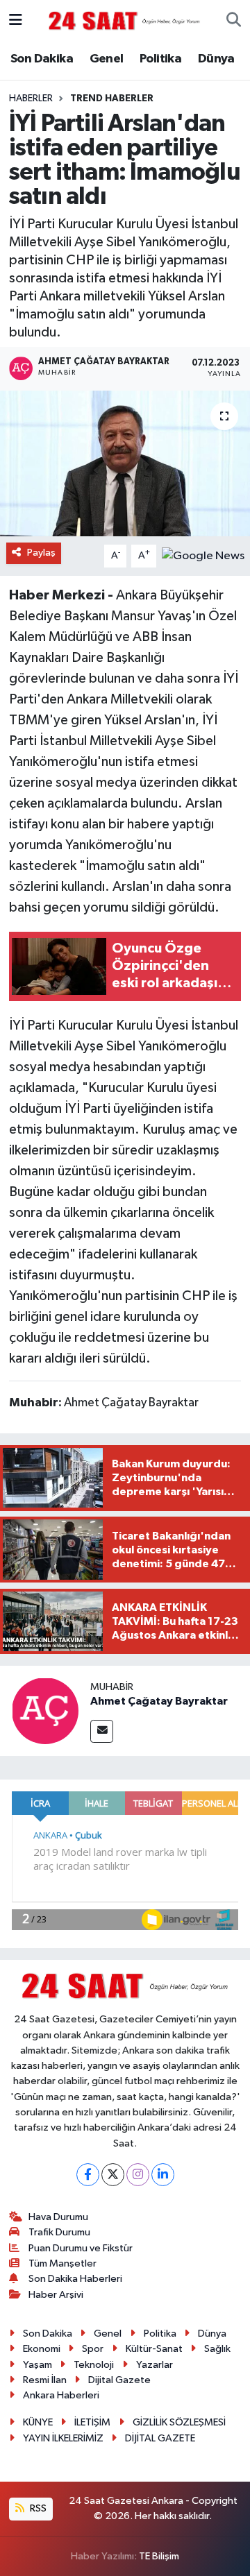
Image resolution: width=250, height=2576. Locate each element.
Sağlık (217, 2349)
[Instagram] (138, 2175)
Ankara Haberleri (61, 2395)
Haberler (31, 99)
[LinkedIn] (163, 2175)
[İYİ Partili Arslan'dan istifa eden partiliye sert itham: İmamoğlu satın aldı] (125, 464)
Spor (93, 2349)
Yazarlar (155, 2365)
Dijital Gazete (119, 2380)
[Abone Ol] (203, 556)
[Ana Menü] (16, 20)
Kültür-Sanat (154, 2349)
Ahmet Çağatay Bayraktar (159, 1701)
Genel (107, 59)
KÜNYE (38, 2422)
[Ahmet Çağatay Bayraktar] (45, 1711)
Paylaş (41, 553)
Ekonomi (42, 2349)
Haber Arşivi (56, 2295)
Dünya (216, 59)
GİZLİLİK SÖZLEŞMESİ (179, 2422)
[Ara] (234, 21)
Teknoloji (94, 2365)
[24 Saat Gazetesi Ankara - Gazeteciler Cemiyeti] (124, 20)
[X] (113, 2175)
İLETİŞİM (92, 2422)
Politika (160, 59)
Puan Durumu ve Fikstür (81, 2248)
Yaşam (37, 2365)
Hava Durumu (58, 2217)
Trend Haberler (112, 99)
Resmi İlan (45, 2380)
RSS (37, 2508)
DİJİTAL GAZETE (160, 2438)
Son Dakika (42, 59)
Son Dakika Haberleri (75, 2279)
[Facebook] (88, 2175)
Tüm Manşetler (62, 2263)
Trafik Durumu (59, 2232)
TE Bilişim (159, 2556)
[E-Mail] (102, 1731)
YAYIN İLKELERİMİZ (63, 2438)
